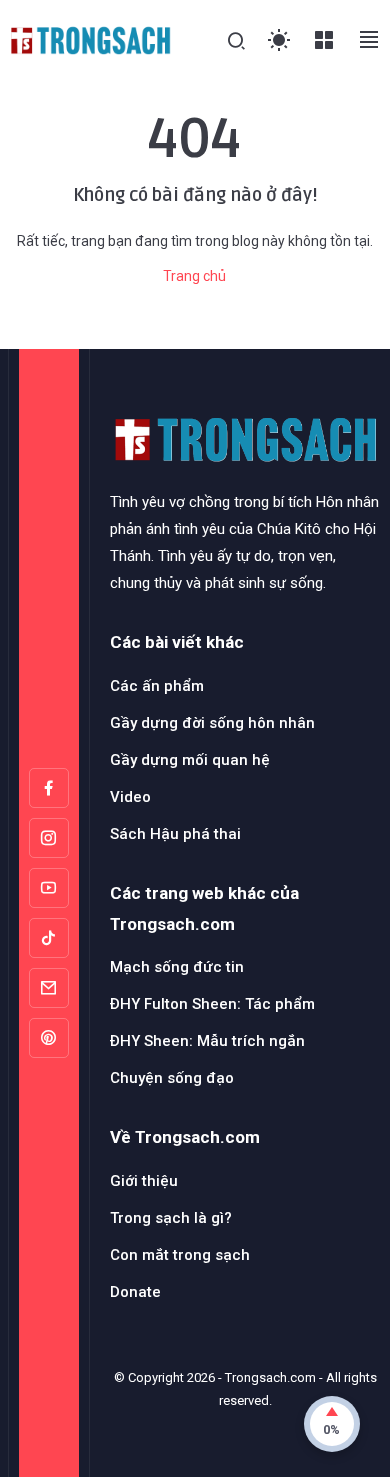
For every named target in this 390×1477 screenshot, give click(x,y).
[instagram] (49, 838)
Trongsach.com (270, 1377)
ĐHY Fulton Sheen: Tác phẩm (212, 1004)
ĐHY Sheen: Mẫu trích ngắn (207, 1041)
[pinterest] (49, 1038)
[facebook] (49, 788)
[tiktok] (49, 938)
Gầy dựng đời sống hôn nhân (212, 723)
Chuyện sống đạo (172, 1078)
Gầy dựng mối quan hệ (190, 760)
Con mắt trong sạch (180, 1255)
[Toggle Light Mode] (279, 40)
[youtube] (49, 888)
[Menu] (324, 40)
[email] (49, 988)
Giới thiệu (144, 1181)
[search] (236, 41)
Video (130, 797)
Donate (135, 1292)
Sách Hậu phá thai (175, 834)
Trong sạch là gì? (171, 1218)
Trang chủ (194, 276)
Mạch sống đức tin (177, 967)
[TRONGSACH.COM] (90, 39)
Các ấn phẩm (157, 686)
